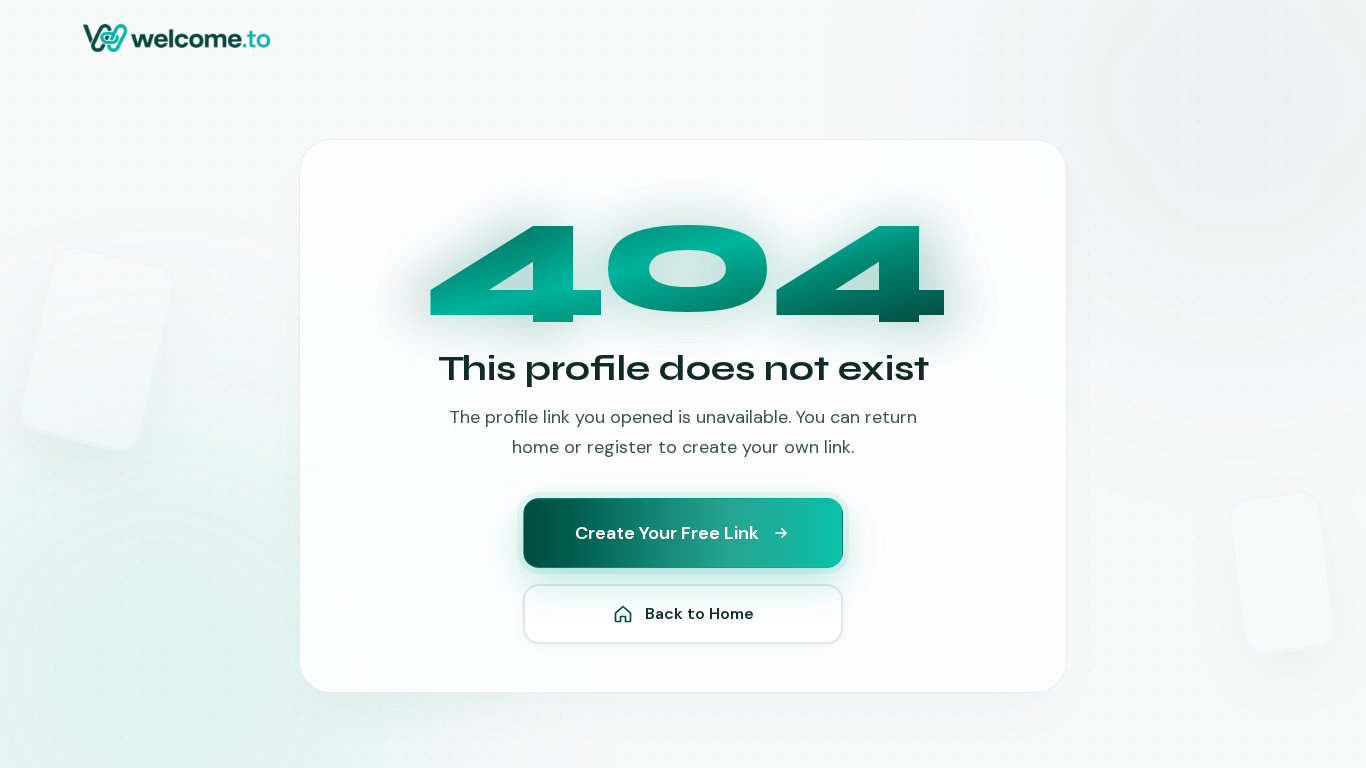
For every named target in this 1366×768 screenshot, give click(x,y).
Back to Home (699, 613)
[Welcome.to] (176, 38)
